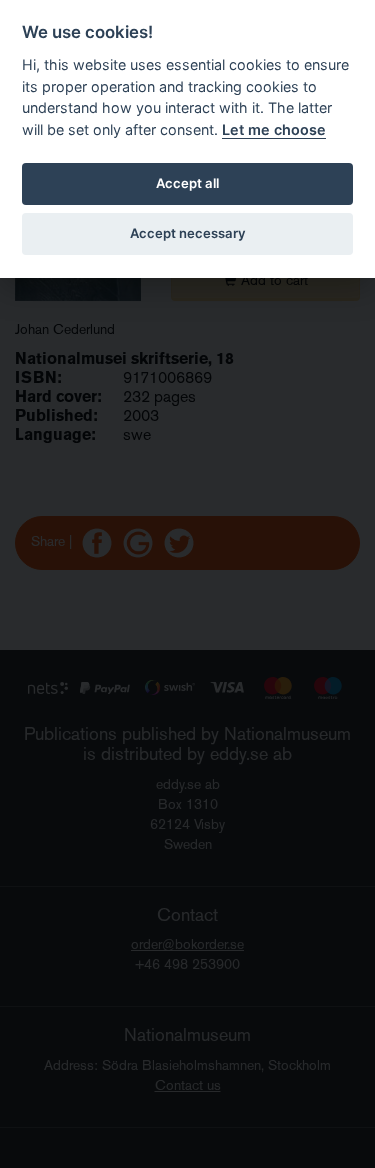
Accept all (187, 183)
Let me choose (274, 129)
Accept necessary (188, 233)
